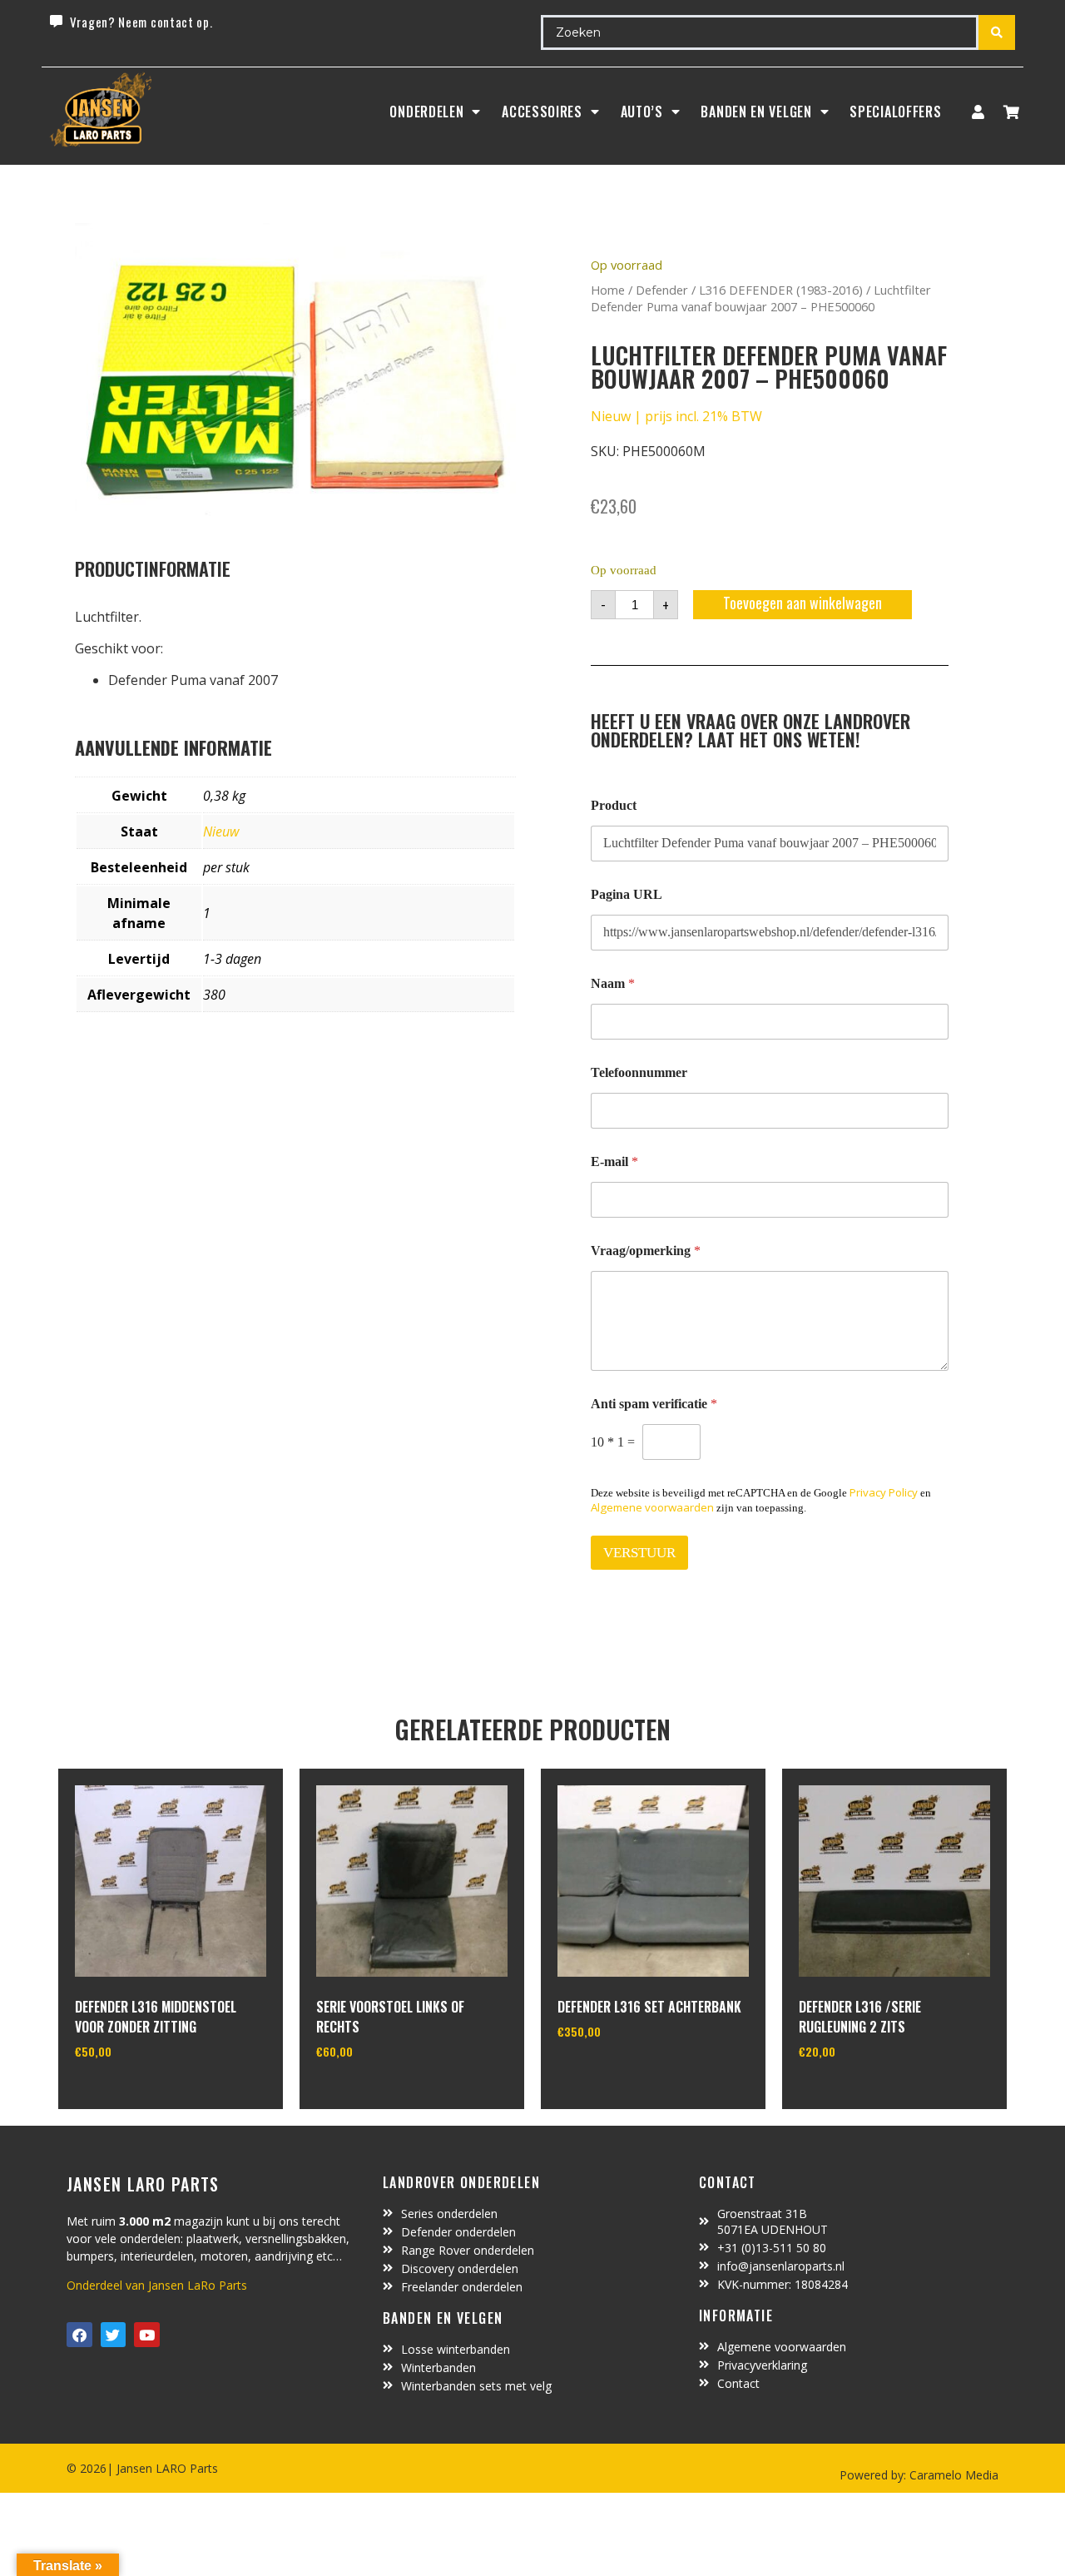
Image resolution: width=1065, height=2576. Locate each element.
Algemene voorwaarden (652, 1507)
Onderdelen (426, 112)
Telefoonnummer (639, 1072)
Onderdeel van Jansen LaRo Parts (157, 2285)
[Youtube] (147, 2335)
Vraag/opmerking (646, 1251)
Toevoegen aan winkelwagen (802, 603)
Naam (613, 983)
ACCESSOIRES (542, 112)
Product (614, 805)
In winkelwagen (137, 2094)
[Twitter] (114, 2335)
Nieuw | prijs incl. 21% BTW (676, 416)
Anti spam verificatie (654, 1404)
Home (608, 290)
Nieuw (221, 831)
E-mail (614, 1161)
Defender (662, 290)
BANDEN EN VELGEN (756, 112)
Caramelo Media (952, 2475)
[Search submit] (997, 32)
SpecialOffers (895, 112)
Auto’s (642, 112)
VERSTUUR (639, 1553)
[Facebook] (79, 2335)
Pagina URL (627, 894)
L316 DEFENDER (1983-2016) (781, 290)
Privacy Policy (884, 1492)
